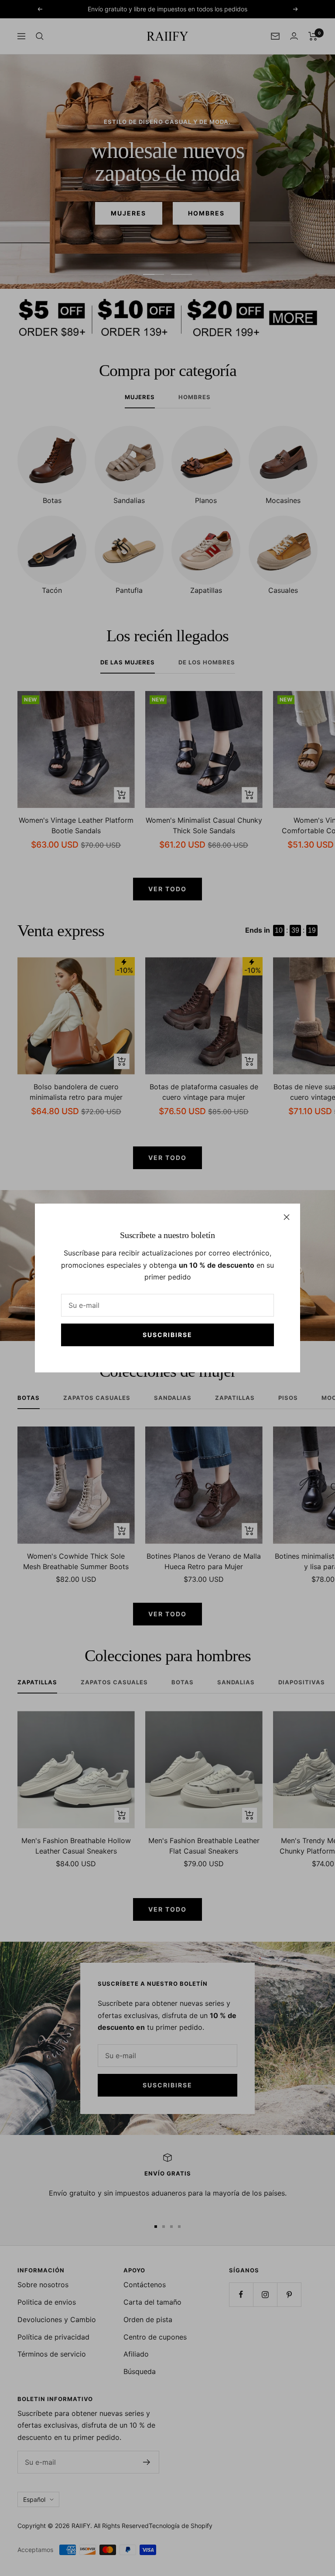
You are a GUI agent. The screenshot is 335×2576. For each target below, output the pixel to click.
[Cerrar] (287, 1217)
